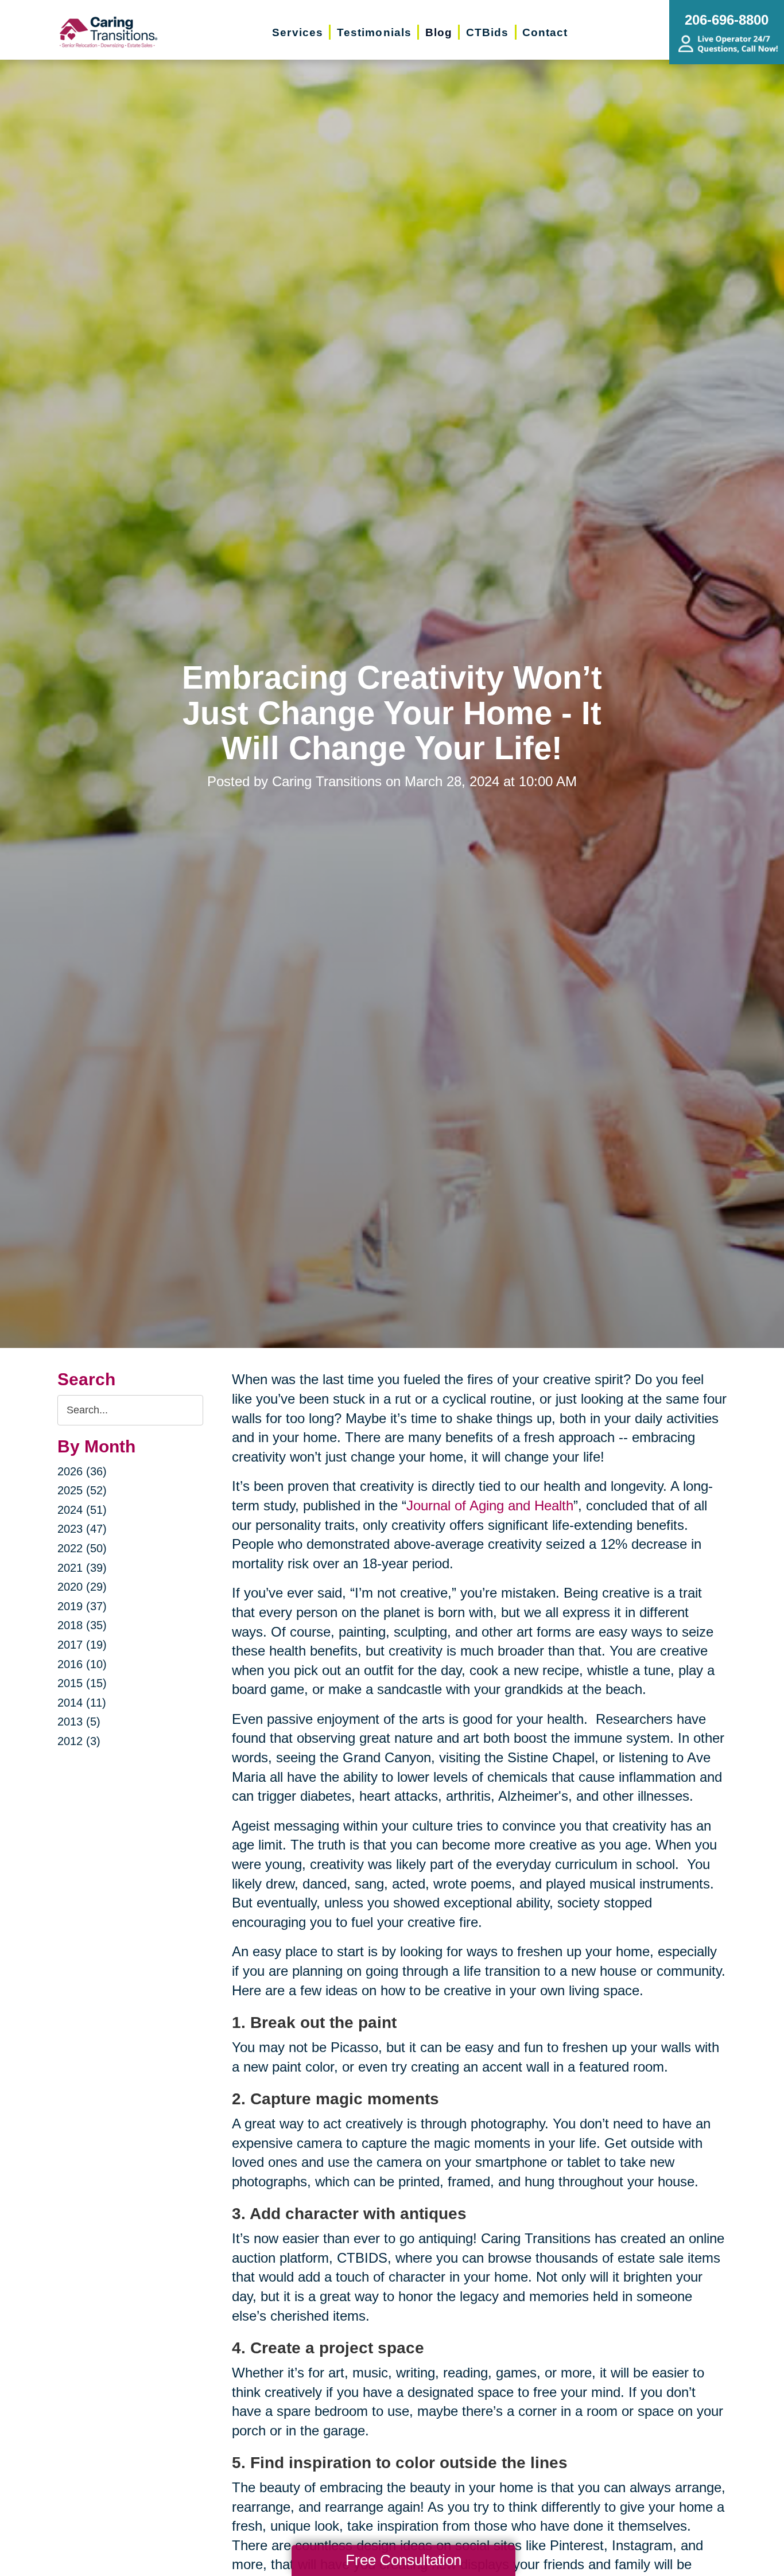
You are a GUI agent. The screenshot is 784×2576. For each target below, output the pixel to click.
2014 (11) (82, 1703)
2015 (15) (82, 1683)
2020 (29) (82, 1587)
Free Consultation (403, 2560)
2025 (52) (82, 1490)
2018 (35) (82, 1625)
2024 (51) (82, 1510)
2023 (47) (82, 1529)
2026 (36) (82, 1471)
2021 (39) (82, 1568)
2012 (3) (79, 1741)
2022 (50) (82, 1548)
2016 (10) (82, 1664)
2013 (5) (79, 1722)
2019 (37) (82, 1606)
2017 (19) (82, 1645)
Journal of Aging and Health (490, 1505)
